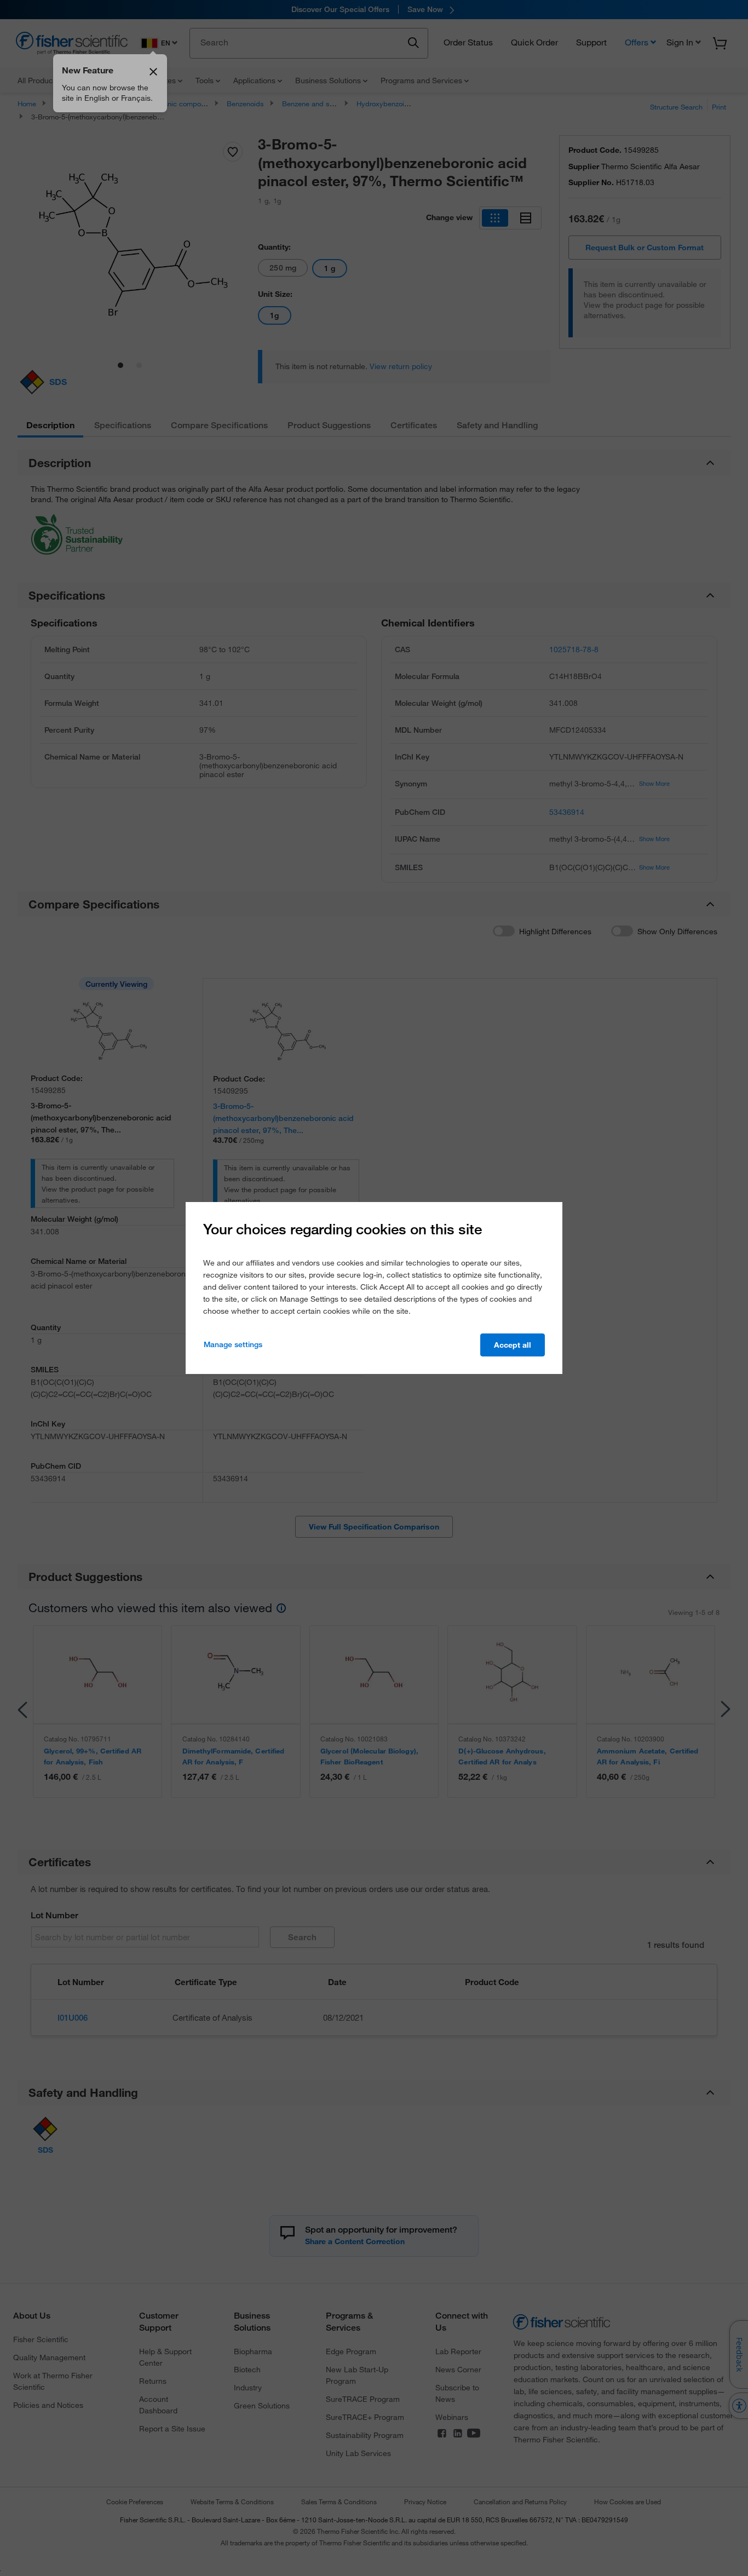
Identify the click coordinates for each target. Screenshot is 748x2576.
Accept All (513, 1345)
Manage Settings (233, 1344)
